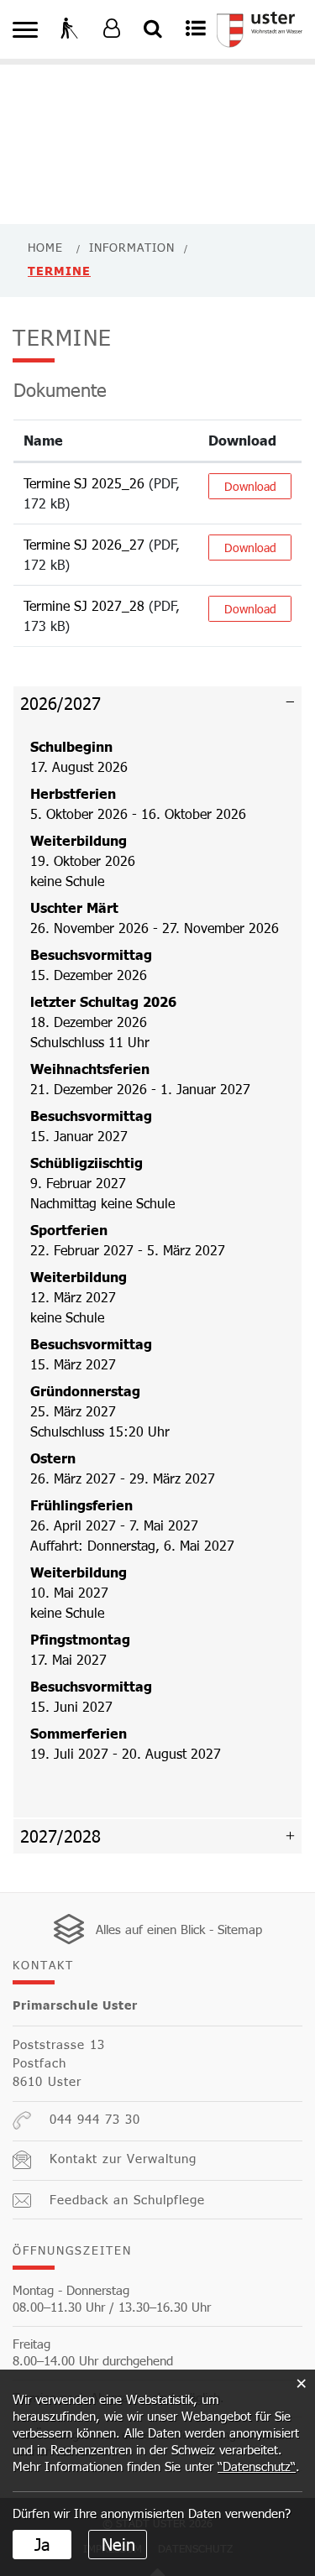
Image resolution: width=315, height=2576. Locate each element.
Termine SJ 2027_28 (84, 605)
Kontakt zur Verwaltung (123, 2158)
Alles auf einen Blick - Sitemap (179, 1929)
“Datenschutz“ (257, 2466)
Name (43, 440)
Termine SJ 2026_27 (84, 544)
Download (242, 440)
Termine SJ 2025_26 (84, 483)
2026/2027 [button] (60, 703)
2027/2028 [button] (60, 1836)
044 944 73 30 (95, 2119)
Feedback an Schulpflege (127, 2199)
